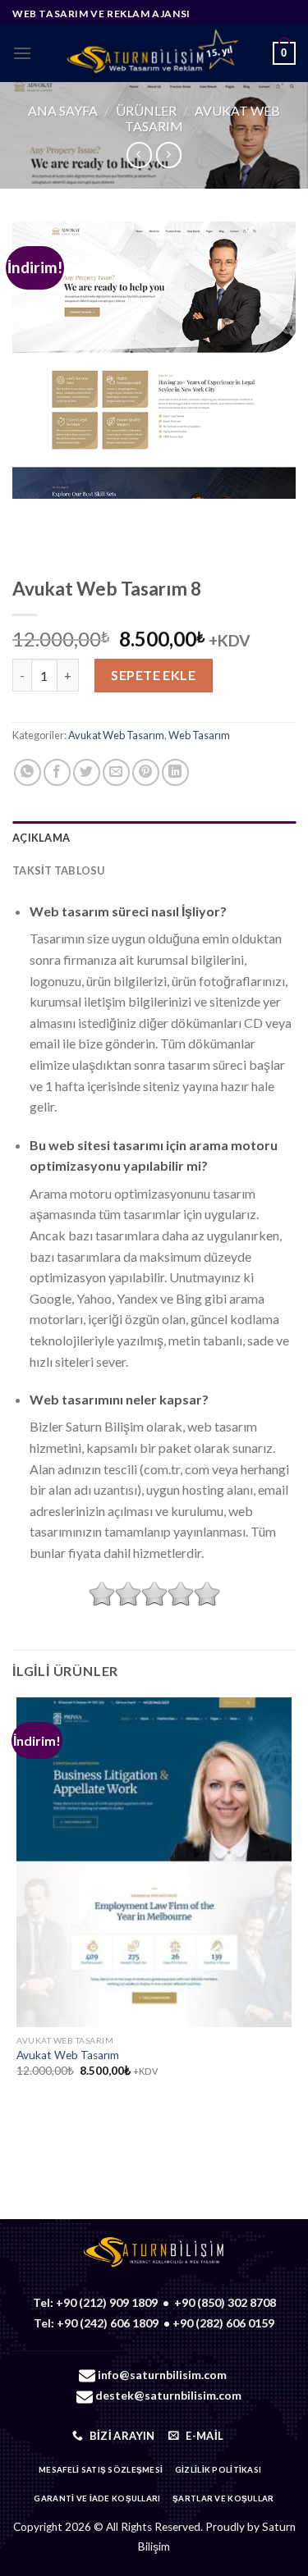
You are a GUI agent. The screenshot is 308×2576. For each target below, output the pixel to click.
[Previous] (28, 515)
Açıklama (41, 838)
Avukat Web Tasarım (116, 735)
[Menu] (22, 53)
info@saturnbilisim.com (162, 2375)
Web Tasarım (199, 735)
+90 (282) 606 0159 (223, 2323)
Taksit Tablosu (59, 870)
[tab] (154, 838)
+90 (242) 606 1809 (108, 2323)
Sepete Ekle (153, 675)
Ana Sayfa (63, 110)
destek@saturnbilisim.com (168, 2395)
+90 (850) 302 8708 (225, 2302)
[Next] (74, 515)
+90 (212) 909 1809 (107, 2302)
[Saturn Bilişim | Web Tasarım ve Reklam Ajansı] (152, 53)
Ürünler (146, 110)
